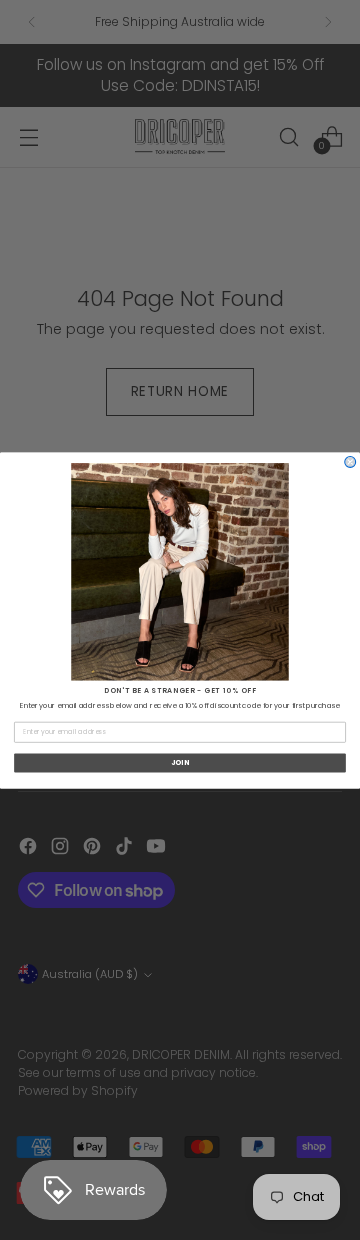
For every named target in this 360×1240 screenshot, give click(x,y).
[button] (180, 572)
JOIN (180, 762)
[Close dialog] (350, 461)
